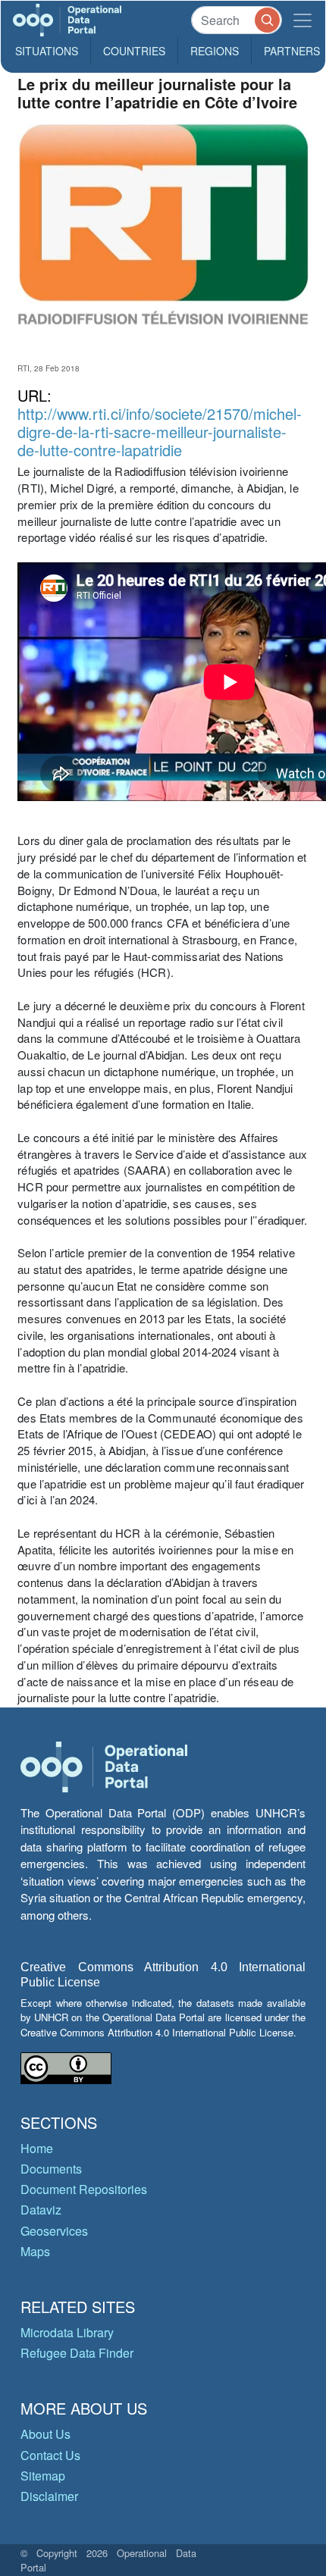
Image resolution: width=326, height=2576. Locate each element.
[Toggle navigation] (302, 20)
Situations (47, 51)
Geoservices (54, 2231)
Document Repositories (84, 2189)
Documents (51, 2169)
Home (37, 2148)
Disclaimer (49, 2496)
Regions (215, 51)
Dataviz (41, 2210)
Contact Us (50, 2455)
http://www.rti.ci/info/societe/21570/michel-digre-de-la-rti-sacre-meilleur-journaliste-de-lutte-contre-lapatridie (160, 432)
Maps (35, 2251)
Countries (134, 51)
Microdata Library (67, 2332)
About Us (45, 2434)
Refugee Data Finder (77, 2353)
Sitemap (43, 2476)
